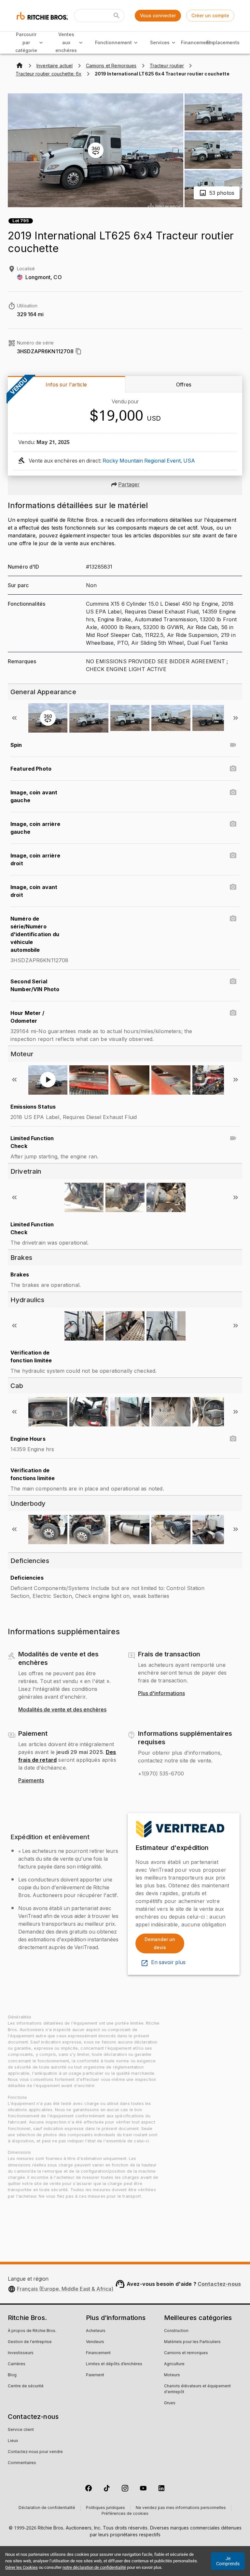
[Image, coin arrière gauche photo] (233, 824)
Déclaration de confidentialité (47, 2508)
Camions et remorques (186, 2353)
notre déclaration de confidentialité (94, 2567)
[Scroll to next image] (236, 718)
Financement (196, 42)
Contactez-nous (219, 2284)
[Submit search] (117, 16)
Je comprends (228, 2561)
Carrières (17, 2364)
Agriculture (174, 2364)
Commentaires (22, 2463)
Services (160, 42)
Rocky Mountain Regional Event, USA (149, 461)
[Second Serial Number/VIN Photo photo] (233, 981)
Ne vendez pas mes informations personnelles (181, 2508)
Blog (12, 2375)
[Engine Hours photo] (233, 1439)
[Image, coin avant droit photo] (233, 887)
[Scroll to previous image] (14, 718)
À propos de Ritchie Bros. (32, 2331)
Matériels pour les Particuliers (192, 2342)
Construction (176, 2331)
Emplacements (223, 42)
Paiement (95, 2375)
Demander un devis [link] (160, 1943)
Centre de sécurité (26, 2386)
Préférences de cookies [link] (125, 2514)
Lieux (13, 2441)
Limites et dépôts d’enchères (114, 2364)
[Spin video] (233, 745)
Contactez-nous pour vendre (35, 2452)
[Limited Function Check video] (233, 1138)
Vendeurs (95, 2342)
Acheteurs (96, 2331)
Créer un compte (210, 15)
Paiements (31, 1781)
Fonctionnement (113, 42)
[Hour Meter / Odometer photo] (233, 1013)
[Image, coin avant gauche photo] (233, 792)
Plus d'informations (161, 1693)
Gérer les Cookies (21, 2567)
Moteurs (172, 2375)
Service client (21, 2430)
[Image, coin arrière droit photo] (233, 856)
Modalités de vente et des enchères (62, 1710)
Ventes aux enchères (66, 42)
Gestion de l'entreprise (30, 2342)
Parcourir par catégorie (26, 42)
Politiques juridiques (105, 2508)
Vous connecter (158, 15)
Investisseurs (21, 2353)
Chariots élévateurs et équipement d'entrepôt (197, 2389)
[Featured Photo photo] (233, 769)
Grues (170, 2403)
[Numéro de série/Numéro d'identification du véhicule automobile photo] (233, 919)
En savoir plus (168, 1962)
